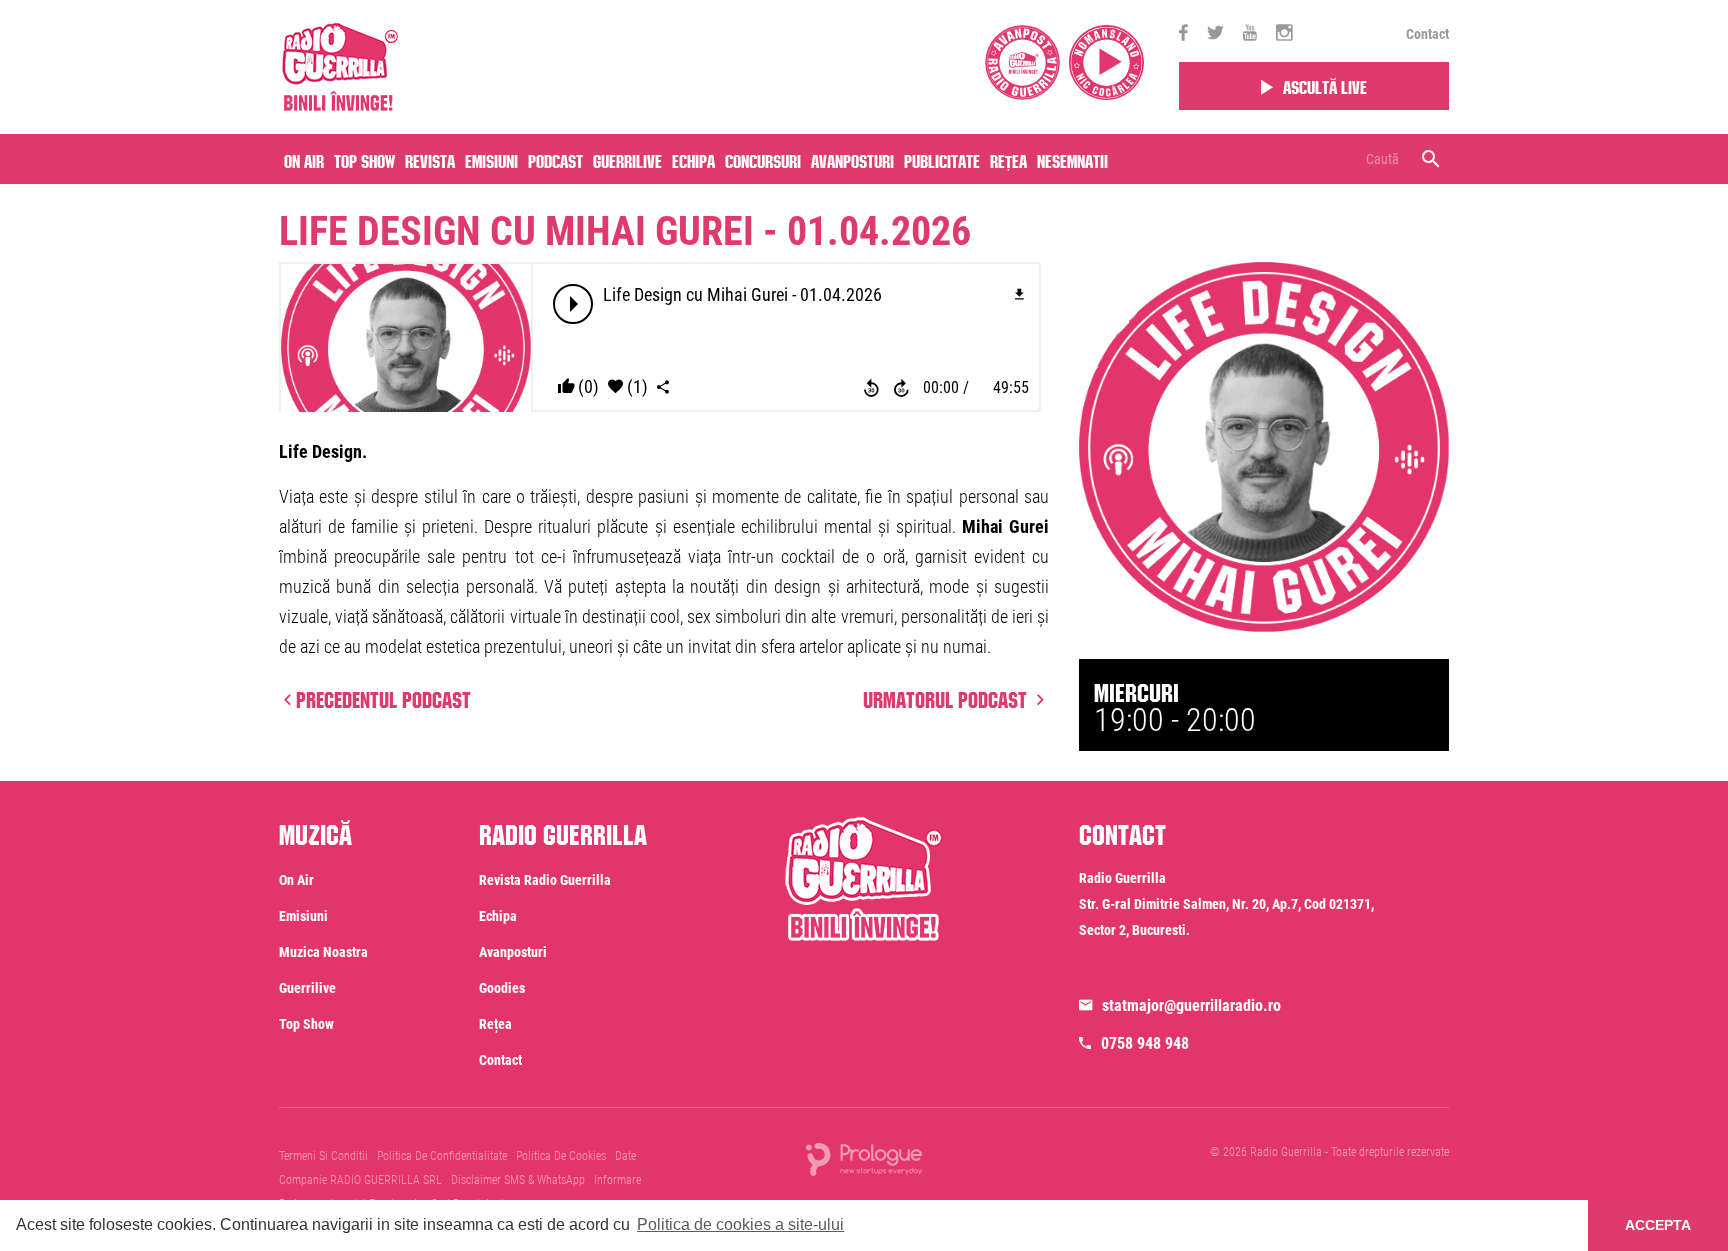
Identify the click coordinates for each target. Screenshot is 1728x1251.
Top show (306, 1024)
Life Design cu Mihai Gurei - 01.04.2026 (625, 231)
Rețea (1008, 159)
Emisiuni (491, 159)
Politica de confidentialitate (442, 1156)
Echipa (693, 159)
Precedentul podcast (383, 697)
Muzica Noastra (323, 952)
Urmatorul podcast (947, 697)
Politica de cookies (561, 1156)
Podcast (555, 159)
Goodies (502, 988)
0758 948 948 (1145, 1043)
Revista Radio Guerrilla (545, 880)
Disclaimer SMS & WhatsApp (518, 1180)
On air (304, 159)
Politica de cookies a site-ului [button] (740, 1224)
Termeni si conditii (323, 1156)
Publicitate (942, 159)
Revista (430, 159)
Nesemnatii (1072, 159)
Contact (1427, 34)
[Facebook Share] (663, 387)
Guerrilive (627, 159)
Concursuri (763, 159)
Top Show (364, 159)
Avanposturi (852, 159)
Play (574, 304)
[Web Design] (864, 1159)
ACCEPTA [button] (1658, 1225)
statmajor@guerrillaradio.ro (1191, 1005)
